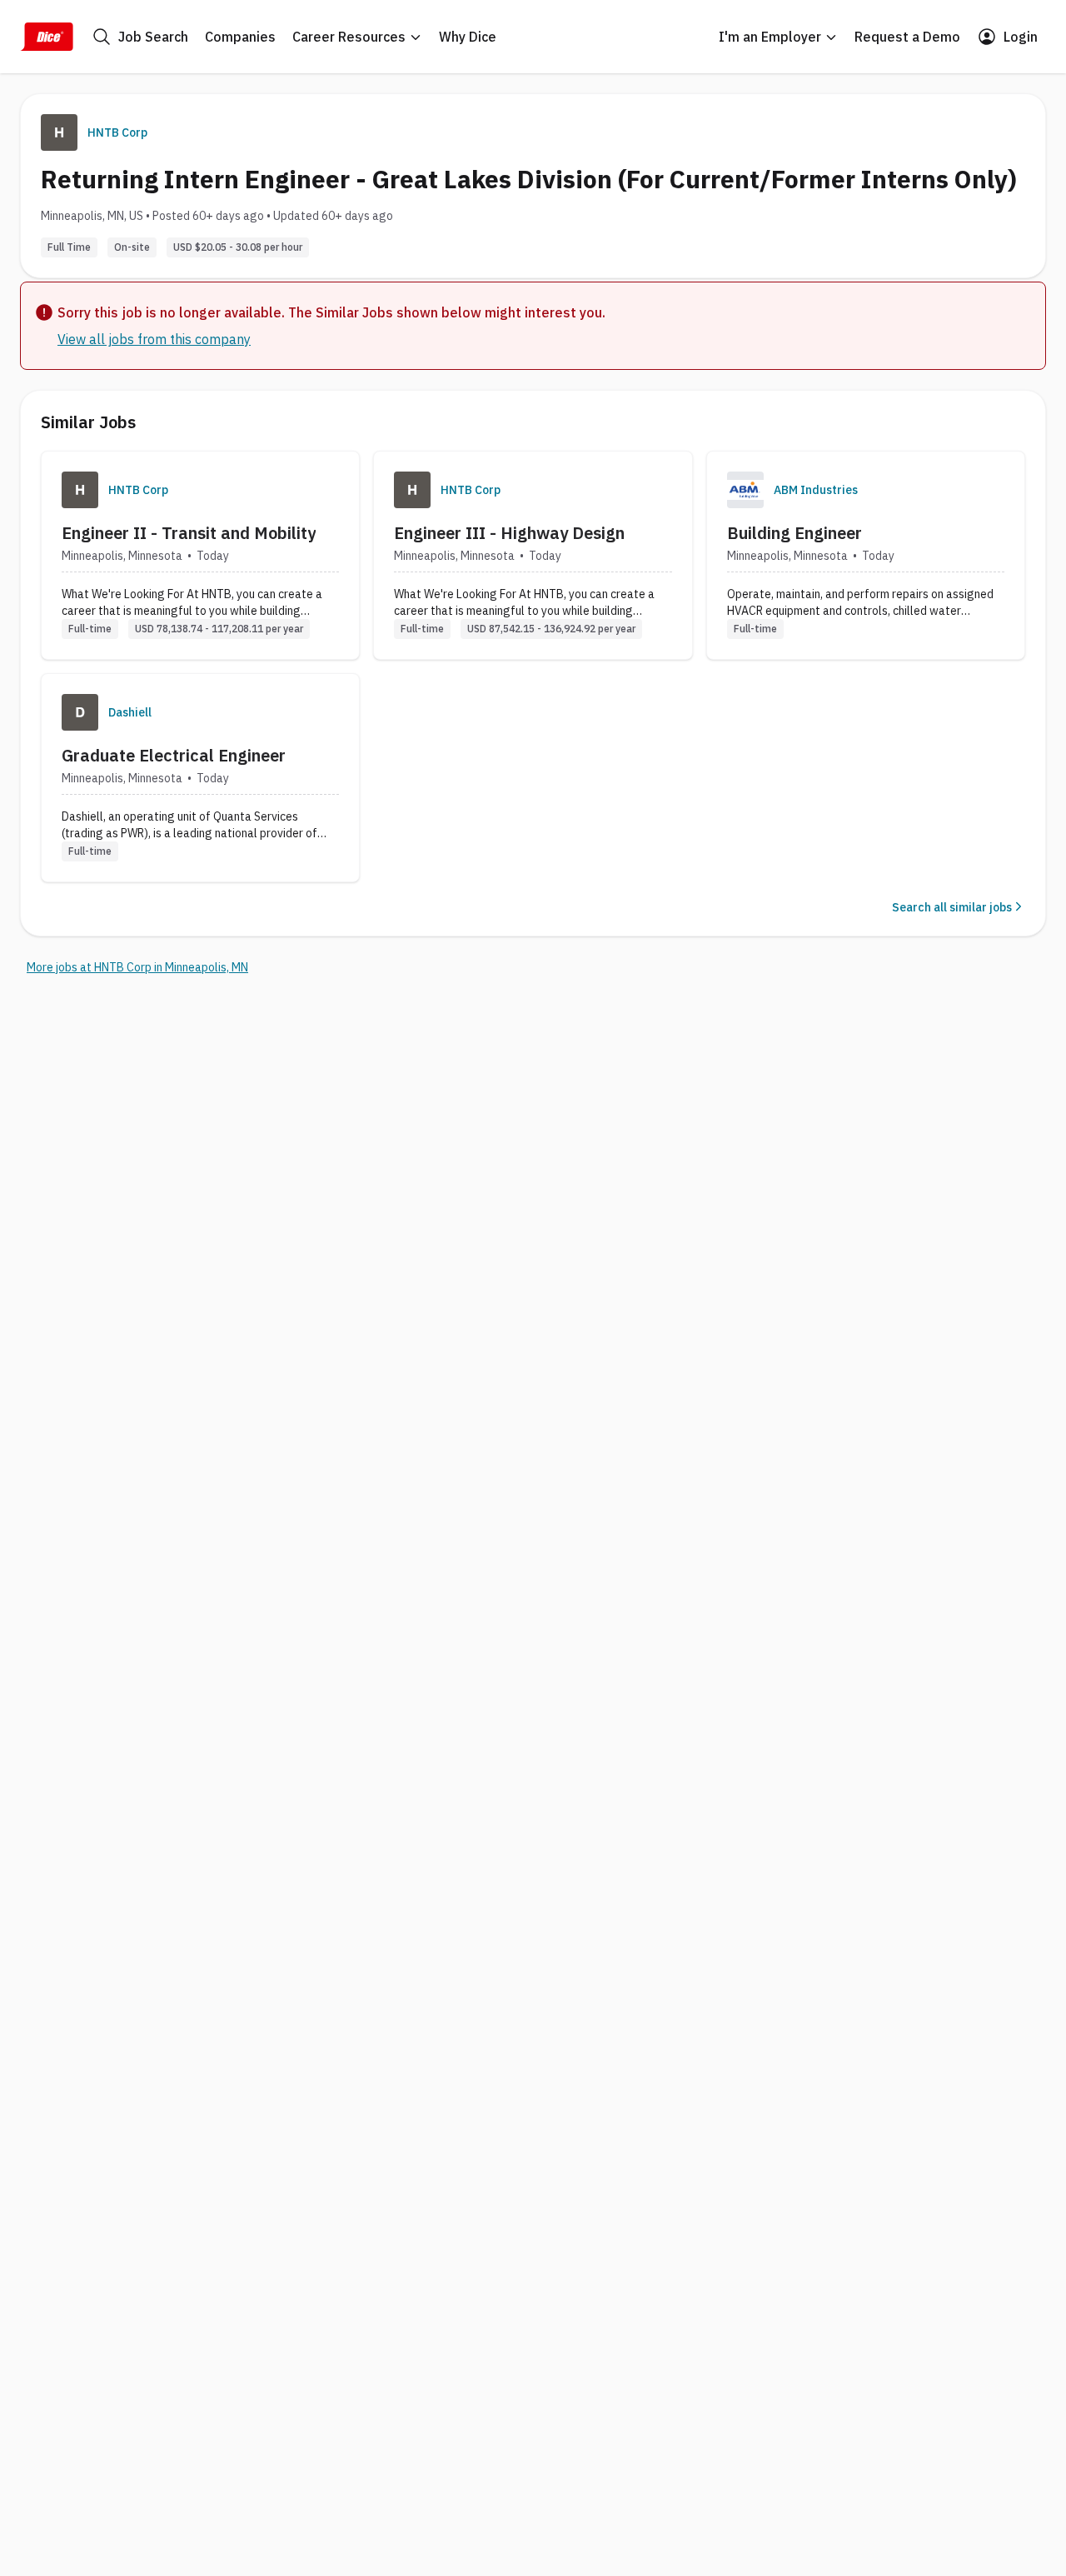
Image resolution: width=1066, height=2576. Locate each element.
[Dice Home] (47, 37)
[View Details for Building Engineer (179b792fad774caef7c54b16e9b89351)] (866, 555)
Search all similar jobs (952, 907)
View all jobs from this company (154, 339)
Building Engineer (795, 533)
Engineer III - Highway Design (509, 533)
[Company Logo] (80, 490)
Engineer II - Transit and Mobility (189, 533)
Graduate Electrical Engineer (174, 755)
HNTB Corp (117, 132)
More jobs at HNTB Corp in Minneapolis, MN (137, 967)
